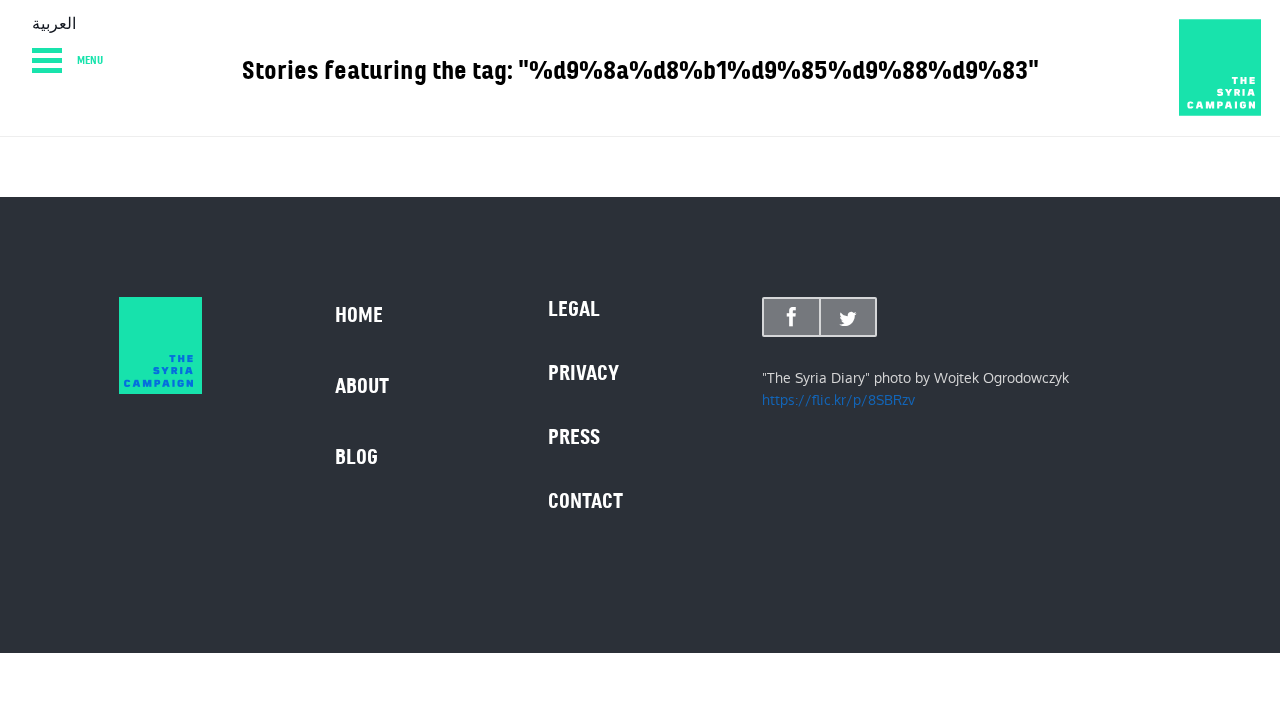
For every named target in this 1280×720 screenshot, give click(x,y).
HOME (359, 315)
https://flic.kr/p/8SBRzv (838, 400)
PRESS (574, 437)
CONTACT (585, 501)
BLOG (356, 457)
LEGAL (574, 309)
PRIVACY (583, 373)
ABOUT (362, 386)
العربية (54, 24)
